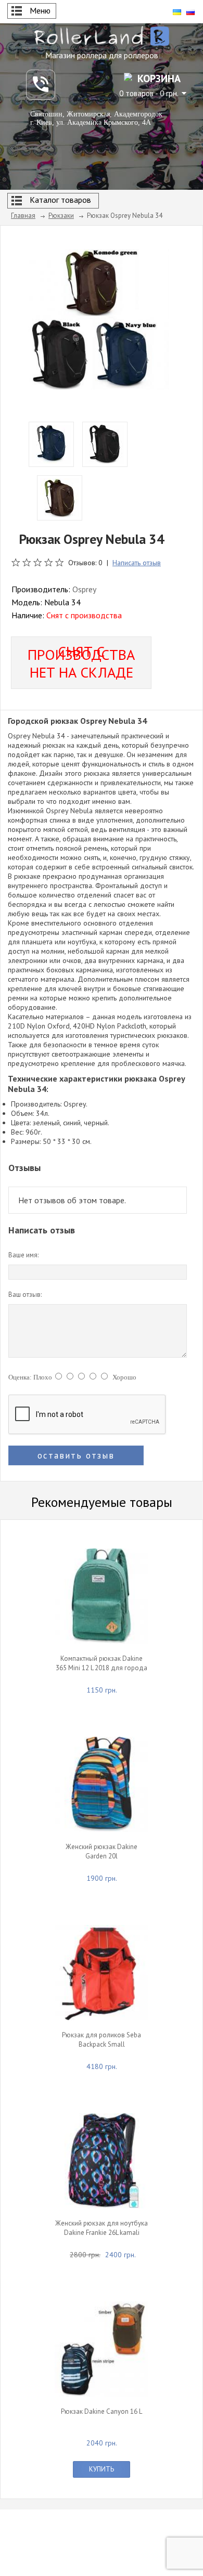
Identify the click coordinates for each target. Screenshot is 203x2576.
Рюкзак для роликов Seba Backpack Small (102, 2040)
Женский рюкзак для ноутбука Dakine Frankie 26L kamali (102, 2228)
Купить (102, 2469)
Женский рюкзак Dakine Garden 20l (102, 1851)
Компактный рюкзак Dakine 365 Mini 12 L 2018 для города (102, 1663)
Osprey (84, 589)
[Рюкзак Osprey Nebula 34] (99, 318)
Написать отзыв (137, 563)
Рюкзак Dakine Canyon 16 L (102, 2411)
